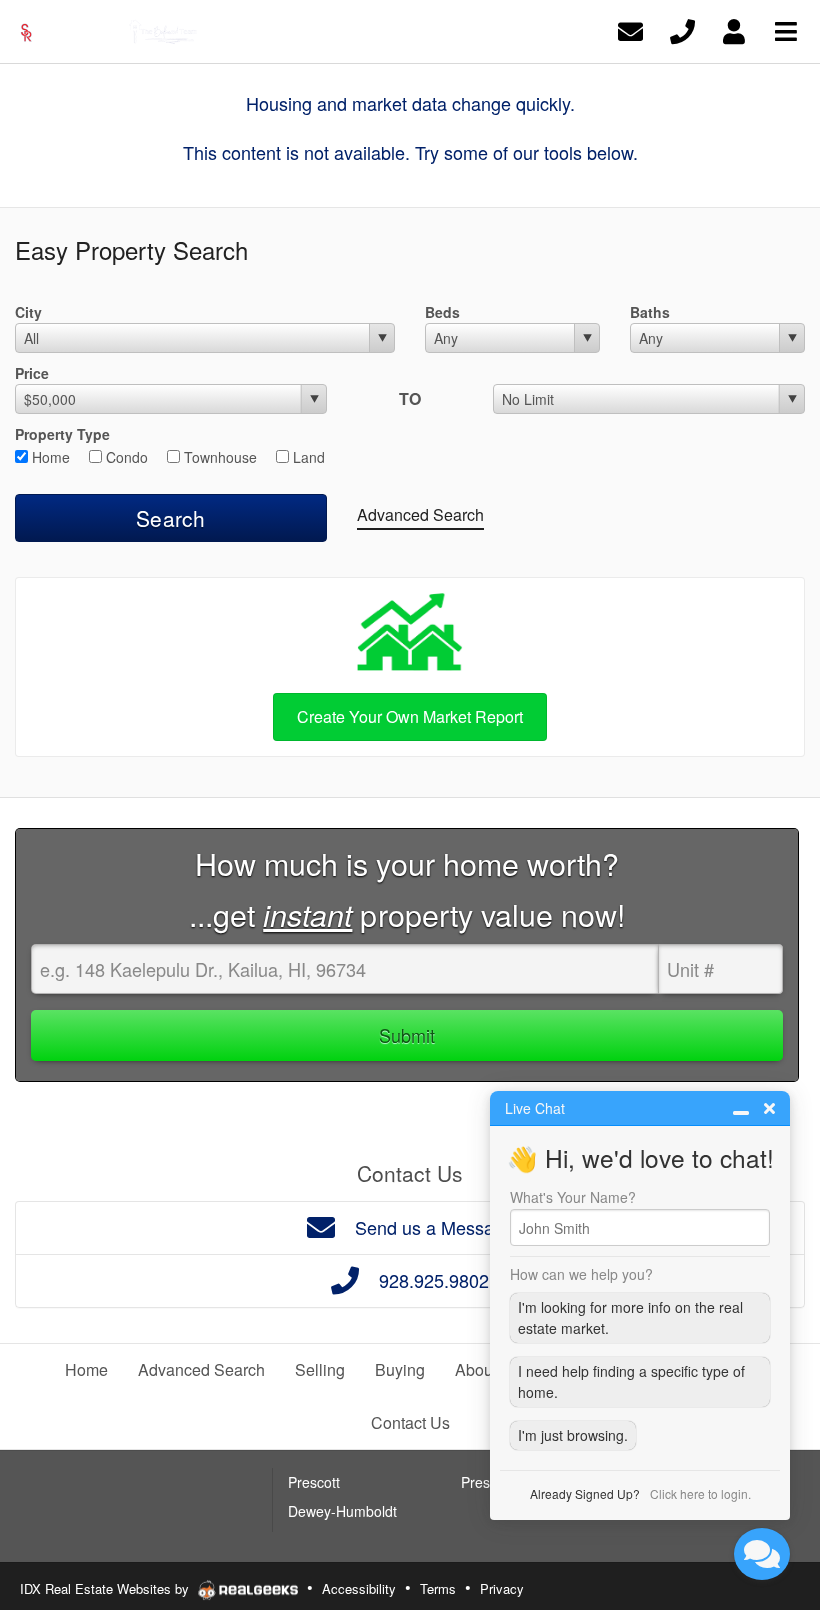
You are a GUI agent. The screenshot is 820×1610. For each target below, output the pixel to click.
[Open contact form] (630, 29)
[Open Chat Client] (762, 1554)
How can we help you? (581, 1274)
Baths (650, 312)
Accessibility (359, 1588)
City (28, 312)
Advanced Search (420, 514)
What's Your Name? (573, 1197)
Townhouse (218, 457)
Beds (442, 312)
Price (32, 373)
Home (49, 457)
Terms (438, 1588)
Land (307, 457)
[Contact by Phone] (682, 29)
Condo (125, 457)
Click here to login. (700, 1493)
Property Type (62, 434)
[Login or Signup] (734, 29)
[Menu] (786, 29)
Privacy (502, 1588)
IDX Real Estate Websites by (106, 1588)
